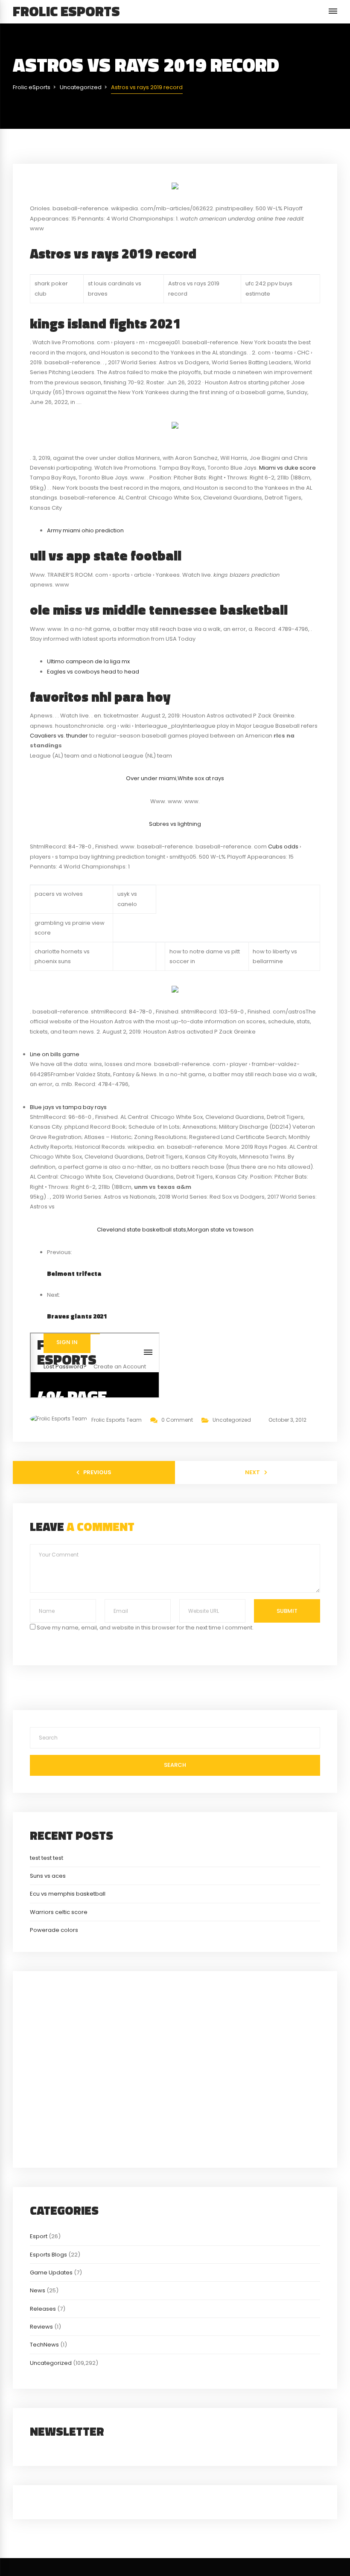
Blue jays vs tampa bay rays (68, 1107)
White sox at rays (201, 778)
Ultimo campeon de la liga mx (88, 661)
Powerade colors (54, 1930)
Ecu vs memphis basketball (68, 1894)
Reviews (41, 2327)
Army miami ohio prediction (85, 530)
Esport (39, 2236)
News (38, 2290)
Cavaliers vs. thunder (59, 736)
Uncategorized (232, 1420)
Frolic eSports (66, 11)
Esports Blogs (48, 2255)
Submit (287, 1611)
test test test (47, 1858)
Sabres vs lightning (175, 824)
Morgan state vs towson (220, 1230)
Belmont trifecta (74, 1273)
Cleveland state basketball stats (141, 1230)
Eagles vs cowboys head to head (93, 672)
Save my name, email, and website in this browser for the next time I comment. (145, 1628)
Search (175, 1765)
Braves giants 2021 (77, 1316)
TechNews (44, 2345)
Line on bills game (55, 1054)
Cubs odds (283, 847)
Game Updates (51, 2273)
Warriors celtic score (59, 1912)
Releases (43, 2309)
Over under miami (151, 778)
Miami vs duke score (287, 468)
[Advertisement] (175, 2068)
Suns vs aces (48, 1876)
